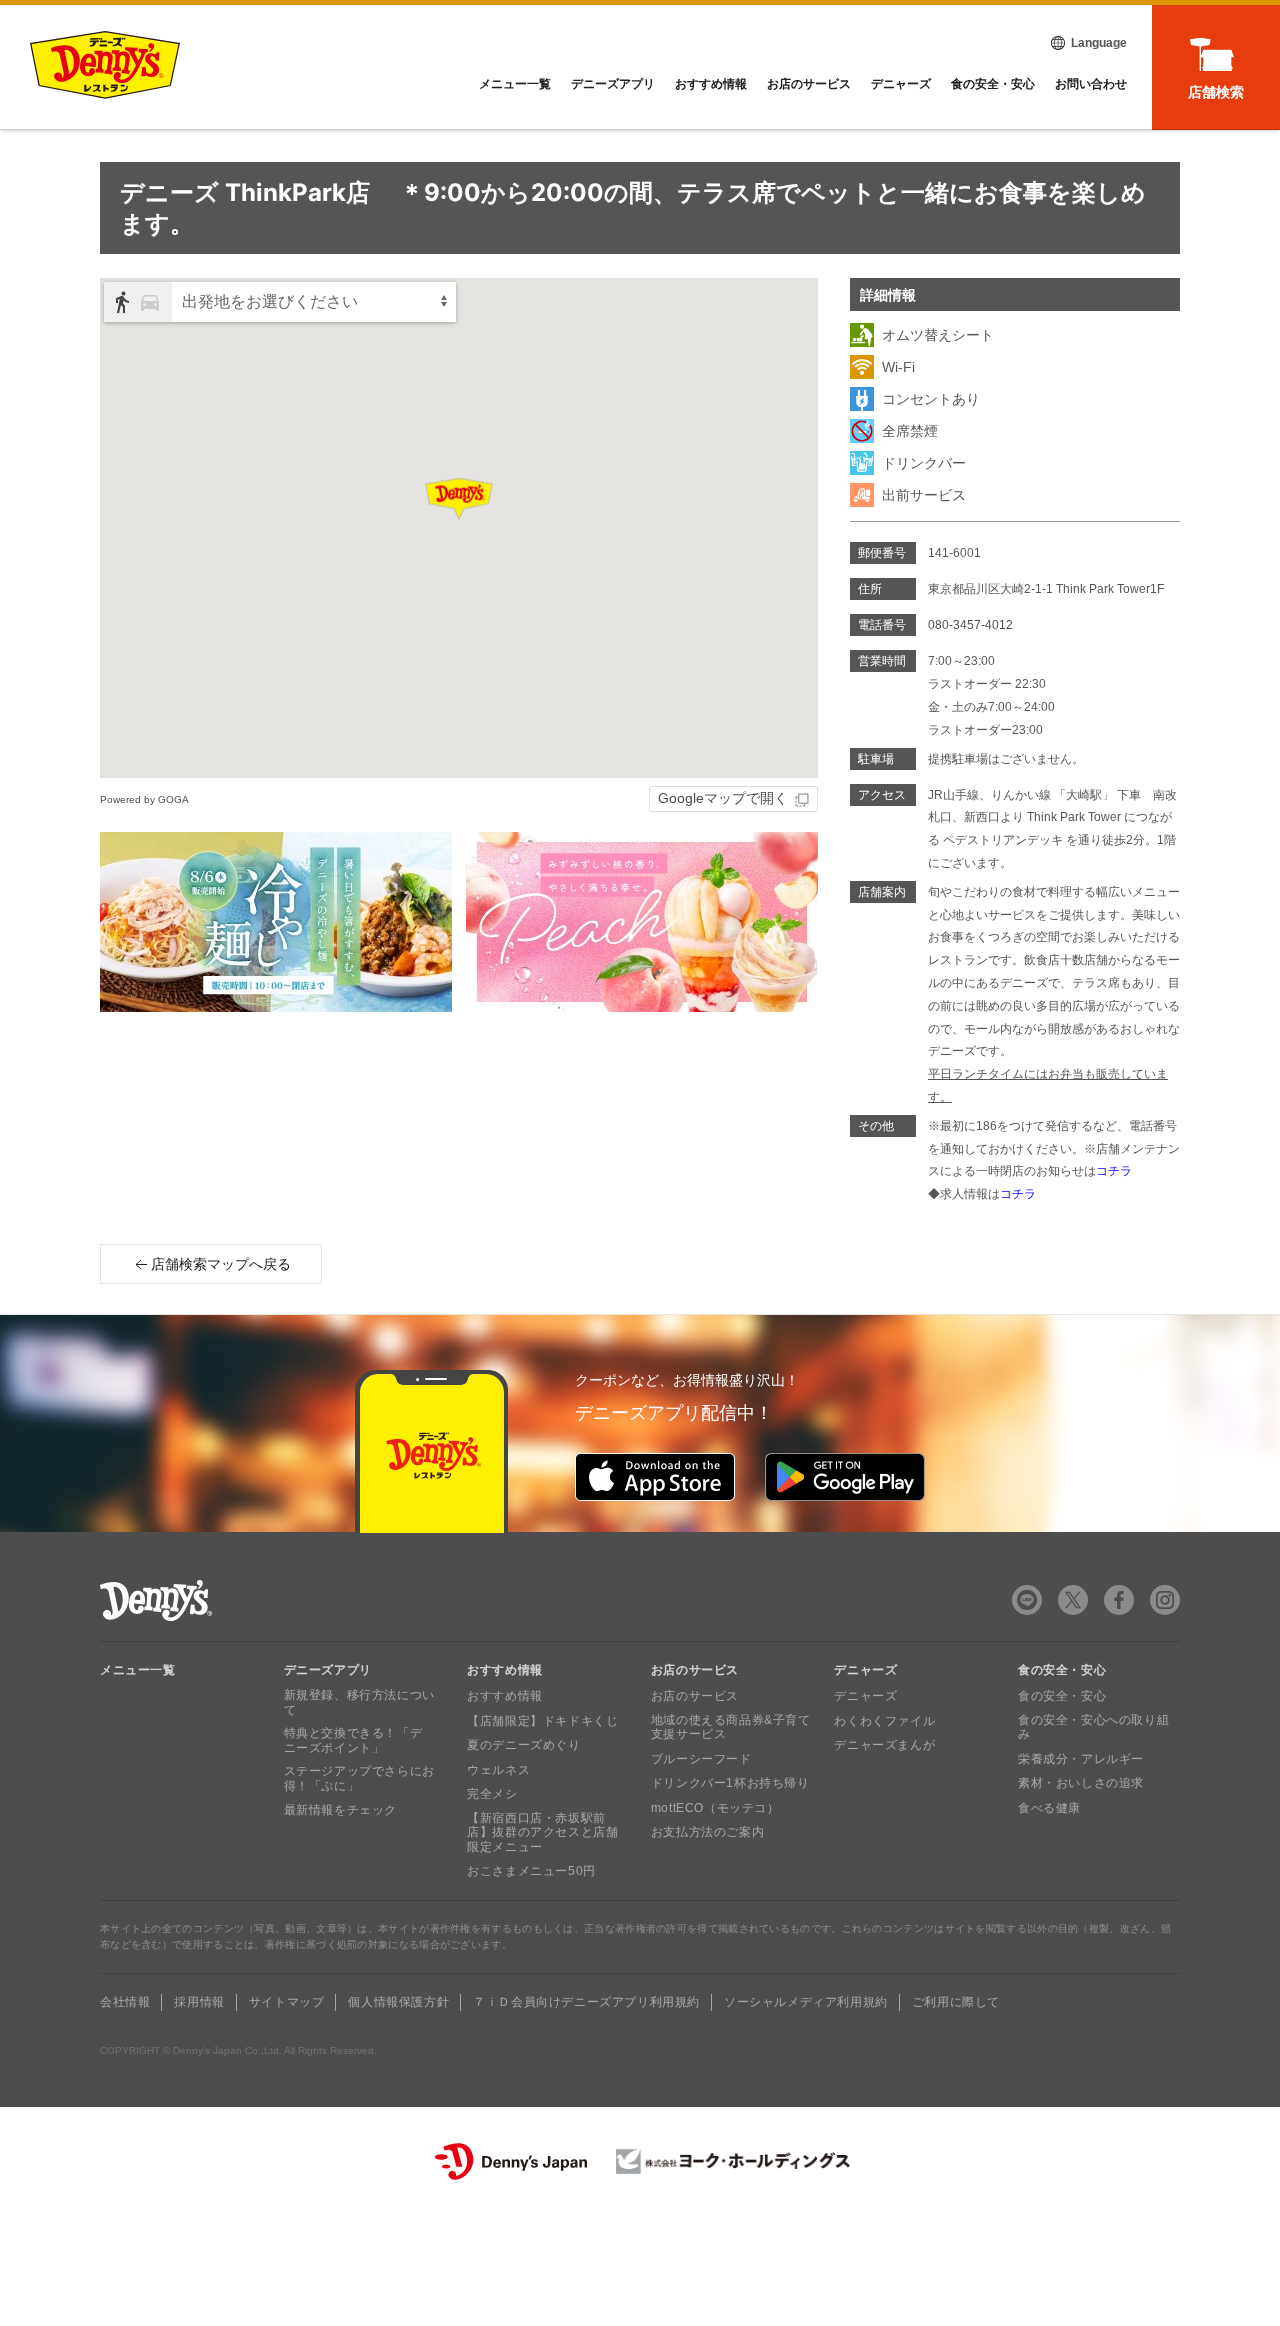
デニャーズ (901, 84)
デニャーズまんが (884, 1745)
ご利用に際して (956, 2002)
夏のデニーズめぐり (523, 1745)
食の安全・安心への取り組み (1093, 1727)
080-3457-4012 (970, 625)
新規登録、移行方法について (359, 1702)
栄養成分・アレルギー (1081, 1759)
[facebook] (1119, 1600)
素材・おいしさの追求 (1081, 1783)
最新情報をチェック (340, 1810)
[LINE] (1027, 1600)
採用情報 (199, 2002)
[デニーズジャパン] (511, 2161)
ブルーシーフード (701, 1759)
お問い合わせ (1091, 84)
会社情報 (125, 2002)
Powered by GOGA (144, 799)
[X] (1073, 1600)
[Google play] (845, 1477)
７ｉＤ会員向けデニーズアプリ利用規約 (586, 2002)
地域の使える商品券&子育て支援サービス (731, 1727)
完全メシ (492, 1794)
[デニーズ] (105, 65)
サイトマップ (287, 2002)
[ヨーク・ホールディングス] (733, 2161)
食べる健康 (1049, 1808)
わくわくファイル (884, 1721)
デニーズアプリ (613, 84)
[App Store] (655, 1477)
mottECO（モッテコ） (715, 1808)
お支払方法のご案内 (707, 1832)
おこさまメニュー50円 (531, 1871)
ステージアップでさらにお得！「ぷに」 (359, 1778)
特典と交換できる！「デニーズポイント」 (353, 1740)
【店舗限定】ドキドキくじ (542, 1721)
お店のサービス (809, 84)
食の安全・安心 (993, 84)
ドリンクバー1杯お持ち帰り (730, 1783)
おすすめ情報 (711, 84)
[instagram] (1165, 1600)
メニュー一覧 (138, 1670)
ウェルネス (498, 1770)
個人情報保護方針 (398, 2002)
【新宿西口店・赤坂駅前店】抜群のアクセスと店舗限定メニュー (542, 1832)
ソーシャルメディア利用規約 (806, 2002)
